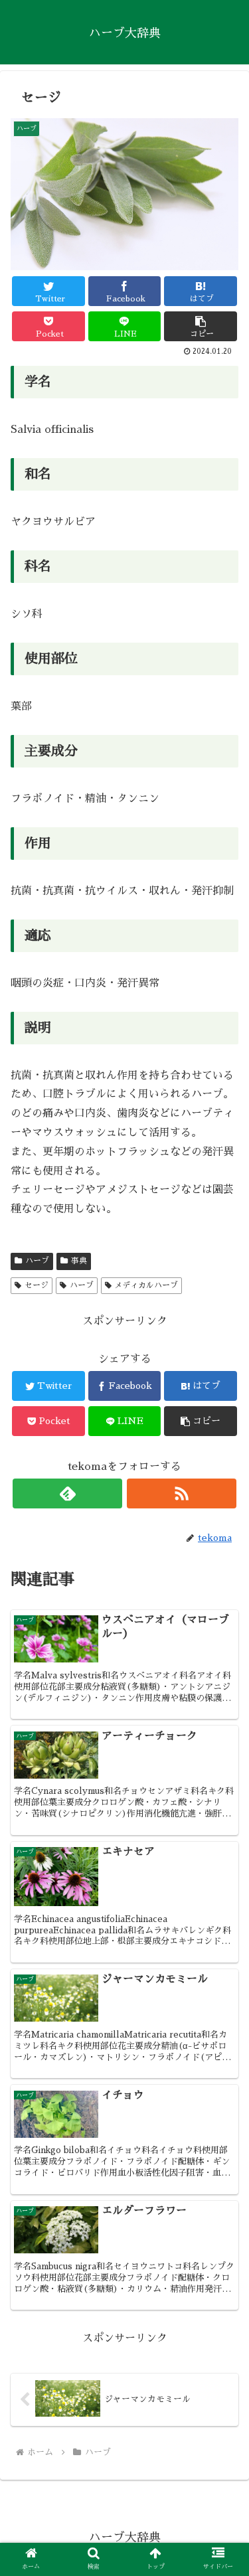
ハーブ (37, 1261)
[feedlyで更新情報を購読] (67, 1493)
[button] (201, 326)
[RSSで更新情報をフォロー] (182, 1493)
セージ (37, 1285)
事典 (79, 1261)
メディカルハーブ (146, 1285)
